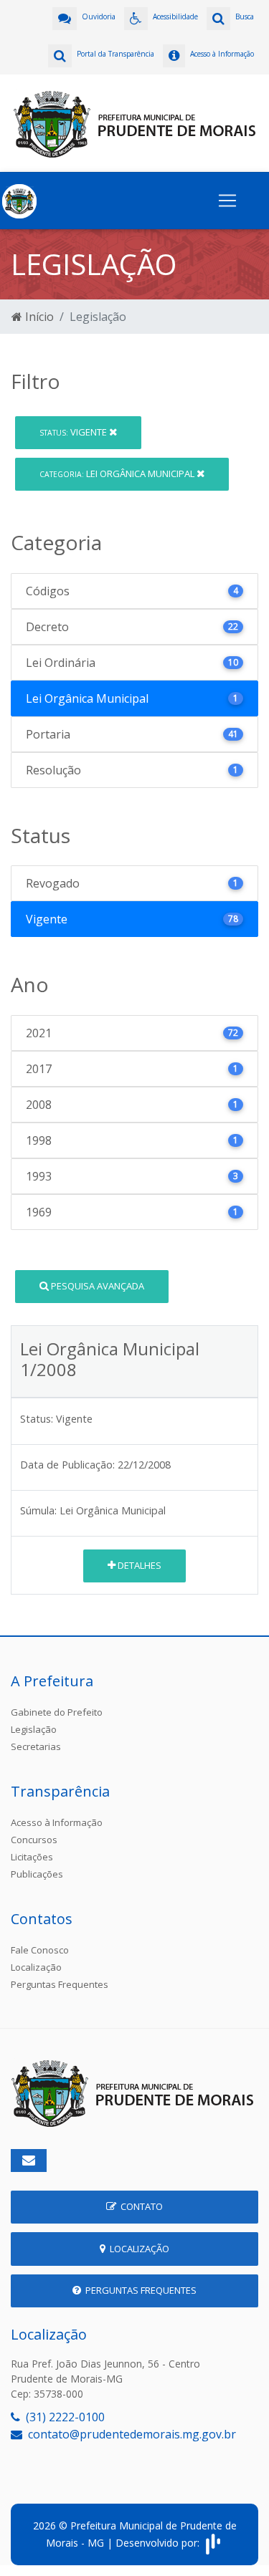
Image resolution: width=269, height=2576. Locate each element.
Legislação (34, 1729)
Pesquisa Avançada (96, 1286)
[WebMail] (29, 2161)
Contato (140, 2206)
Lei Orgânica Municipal (118, 474)
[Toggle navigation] (227, 201)
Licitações (32, 1857)
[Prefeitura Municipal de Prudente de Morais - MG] (135, 122)
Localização (36, 1967)
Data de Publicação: (67, 1465)
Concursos (34, 1840)
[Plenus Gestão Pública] (213, 2543)
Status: (37, 1419)
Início (38, 317)
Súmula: (38, 1510)
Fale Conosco (40, 1950)
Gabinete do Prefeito (57, 1712)
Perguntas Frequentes (60, 1984)
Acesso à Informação (57, 1822)
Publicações (37, 1874)
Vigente (74, 432)
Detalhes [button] (138, 1565)
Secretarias (36, 1746)
